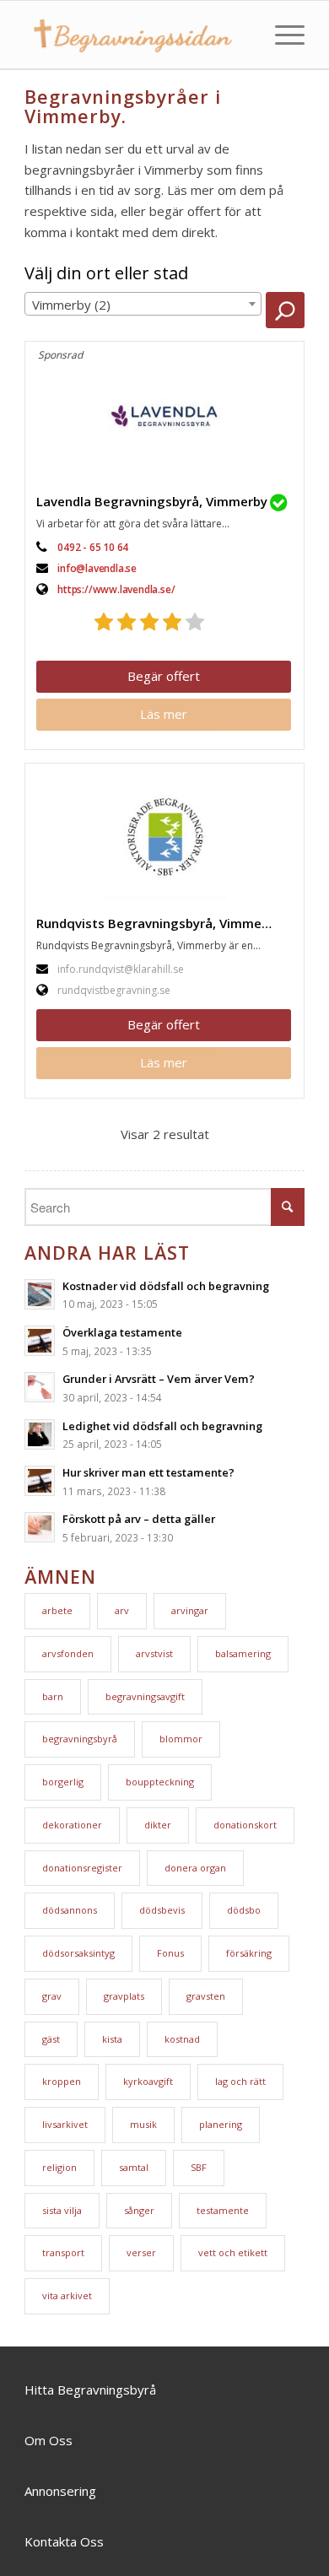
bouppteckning (160, 1782)
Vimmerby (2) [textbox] (71, 305)
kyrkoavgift (148, 2081)
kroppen (62, 2081)
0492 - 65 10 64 (93, 547)
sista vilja (62, 2210)
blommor (181, 1739)
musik (143, 2124)
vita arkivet (67, 2295)
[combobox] (143, 304)
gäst (51, 2039)
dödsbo (244, 1910)
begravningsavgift (145, 1696)
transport (63, 2252)
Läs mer (164, 714)
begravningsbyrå (80, 1739)
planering (221, 2124)
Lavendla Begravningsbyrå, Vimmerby (152, 501)
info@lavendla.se (97, 568)
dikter (158, 1825)
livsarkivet (65, 2124)
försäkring (249, 1953)
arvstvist (154, 1653)
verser (141, 2252)
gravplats (124, 1996)
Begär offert (164, 676)
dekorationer (72, 1825)
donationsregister (82, 1868)
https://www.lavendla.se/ (116, 589)
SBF (199, 2167)
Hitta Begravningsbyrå (90, 2390)
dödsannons (70, 1910)
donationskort (245, 1825)
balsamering (243, 1653)
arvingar (190, 1610)
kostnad (182, 2039)
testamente (223, 2210)
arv (122, 1610)
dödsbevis (162, 1910)
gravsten (206, 1996)
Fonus (170, 1953)
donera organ (195, 1868)
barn (53, 1696)
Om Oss (49, 2440)
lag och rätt (240, 2081)
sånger (139, 2210)
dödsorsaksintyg (78, 1953)
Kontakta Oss (64, 2541)
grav (52, 1996)
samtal (134, 2167)
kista (112, 2039)
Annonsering (60, 2491)
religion (59, 2167)
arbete (57, 1610)
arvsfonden (68, 1653)
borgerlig (63, 1782)
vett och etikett (233, 2252)
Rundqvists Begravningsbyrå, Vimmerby (159, 923)
